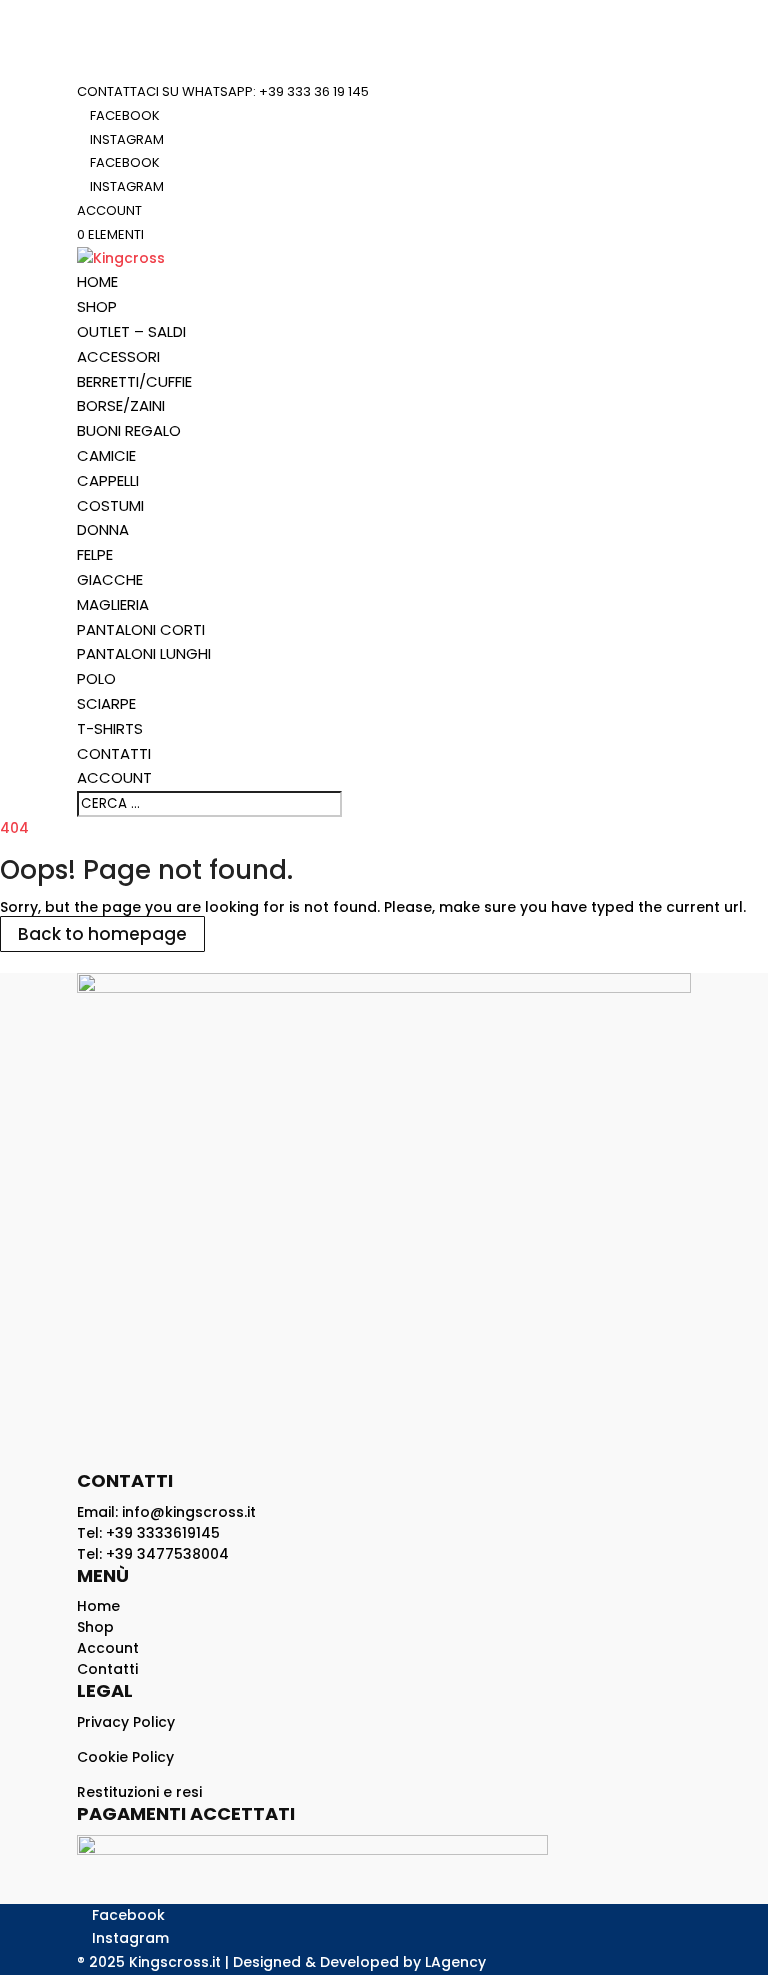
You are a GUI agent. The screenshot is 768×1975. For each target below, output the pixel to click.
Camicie (106, 455)
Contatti (114, 753)
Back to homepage (102, 934)
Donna (103, 529)
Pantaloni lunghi (144, 653)
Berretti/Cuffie (134, 381)
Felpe (95, 554)
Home (97, 281)
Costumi (110, 505)
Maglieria (113, 604)
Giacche (110, 579)
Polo (96, 678)
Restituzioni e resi (139, 1792)
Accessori (118, 356)
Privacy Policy (126, 1722)
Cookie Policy (125, 1757)
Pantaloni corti (141, 629)
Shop (97, 306)
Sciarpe (106, 703)
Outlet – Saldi (131, 331)
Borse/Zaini (121, 405)
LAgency (455, 1962)
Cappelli (108, 480)
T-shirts (110, 728)
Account (109, 210)
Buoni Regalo (129, 430)
